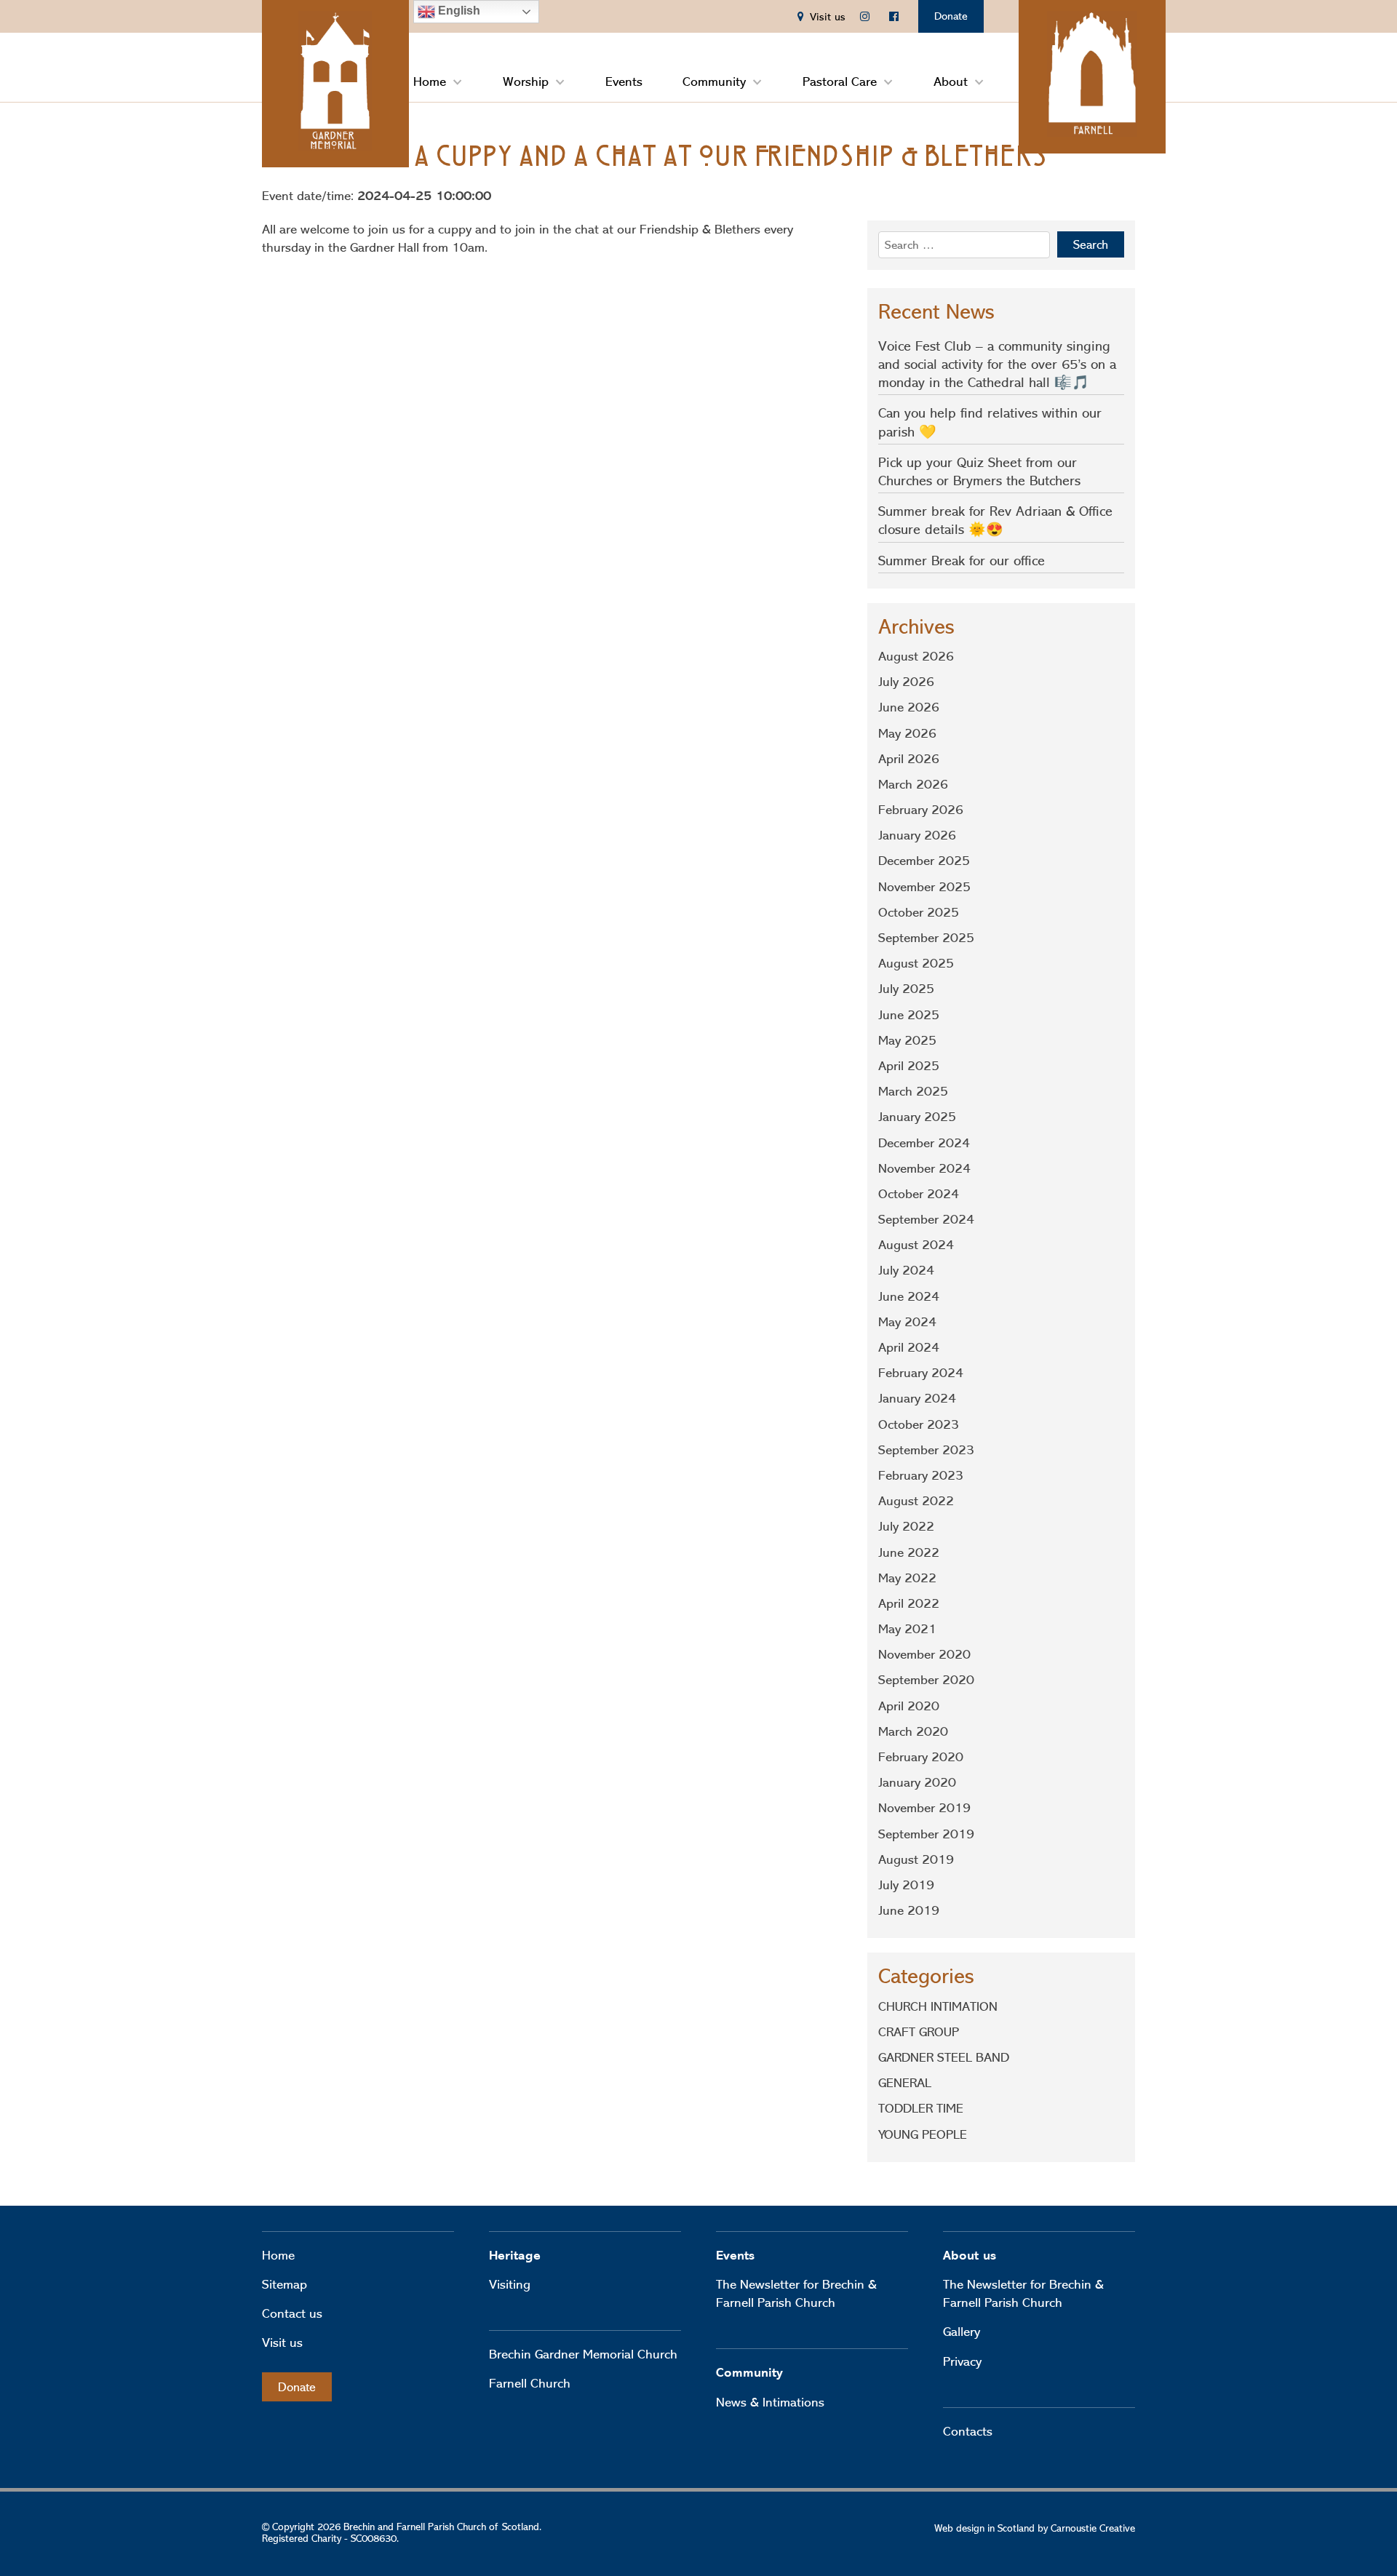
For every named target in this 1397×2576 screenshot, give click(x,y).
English (458, 11)
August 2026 (916, 656)
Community (714, 82)
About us (970, 2256)
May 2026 (907, 733)
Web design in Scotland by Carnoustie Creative (1035, 2528)
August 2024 (916, 1245)
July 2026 (906, 682)
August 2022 (916, 1501)
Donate (951, 16)
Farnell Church (530, 2383)
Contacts (968, 2431)
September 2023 (926, 1450)
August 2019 (916, 1859)
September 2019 (926, 1834)
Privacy (962, 2361)
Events (624, 82)
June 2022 (909, 1552)
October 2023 (919, 1424)
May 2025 (907, 1040)
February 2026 (921, 810)
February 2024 (921, 1373)
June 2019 (909, 1910)
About (951, 82)
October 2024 (919, 1194)
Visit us (282, 2342)
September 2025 (926, 938)
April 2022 (909, 1603)
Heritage (515, 2256)
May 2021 (907, 1629)
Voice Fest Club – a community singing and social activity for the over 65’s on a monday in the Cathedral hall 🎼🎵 (997, 364)
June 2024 (909, 1296)
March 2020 (913, 1731)
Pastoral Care (840, 82)
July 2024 (906, 1270)
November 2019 (924, 1808)
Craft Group (919, 2032)
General (905, 2083)
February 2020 (921, 1757)
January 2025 (917, 1117)
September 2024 (926, 1219)
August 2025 (916, 963)
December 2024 (924, 1143)
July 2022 (906, 1526)
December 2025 (924, 861)
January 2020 (917, 1782)
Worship (526, 82)
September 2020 (926, 1680)
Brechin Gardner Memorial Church (583, 2354)
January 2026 (917, 835)
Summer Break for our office (962, 561)
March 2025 (913, 1091)
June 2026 (909, 707)
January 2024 (917, 1398)
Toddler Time (921, 2108)
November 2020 (924, 1654)
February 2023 (921, 1475)
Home (430, 82)
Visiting (510, 2284)
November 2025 (924, 887)
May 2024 (907, 1322)
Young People (923, 2134)
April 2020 (909, 1706)
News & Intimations (770, 2402)
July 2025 (906, 989)
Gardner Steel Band (944, 2057)
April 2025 (909, 1066)
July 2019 (906, 1885)
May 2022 (907, 1578)
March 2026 (913, 784)
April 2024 (909, 1347)
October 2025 (919, 912)
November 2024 (924, 1168)
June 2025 (909, 1015)
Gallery (962, 2332)
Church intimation (938, 2006)
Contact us (292, 2313)
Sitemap (284, 2284)
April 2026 (909, 759)
